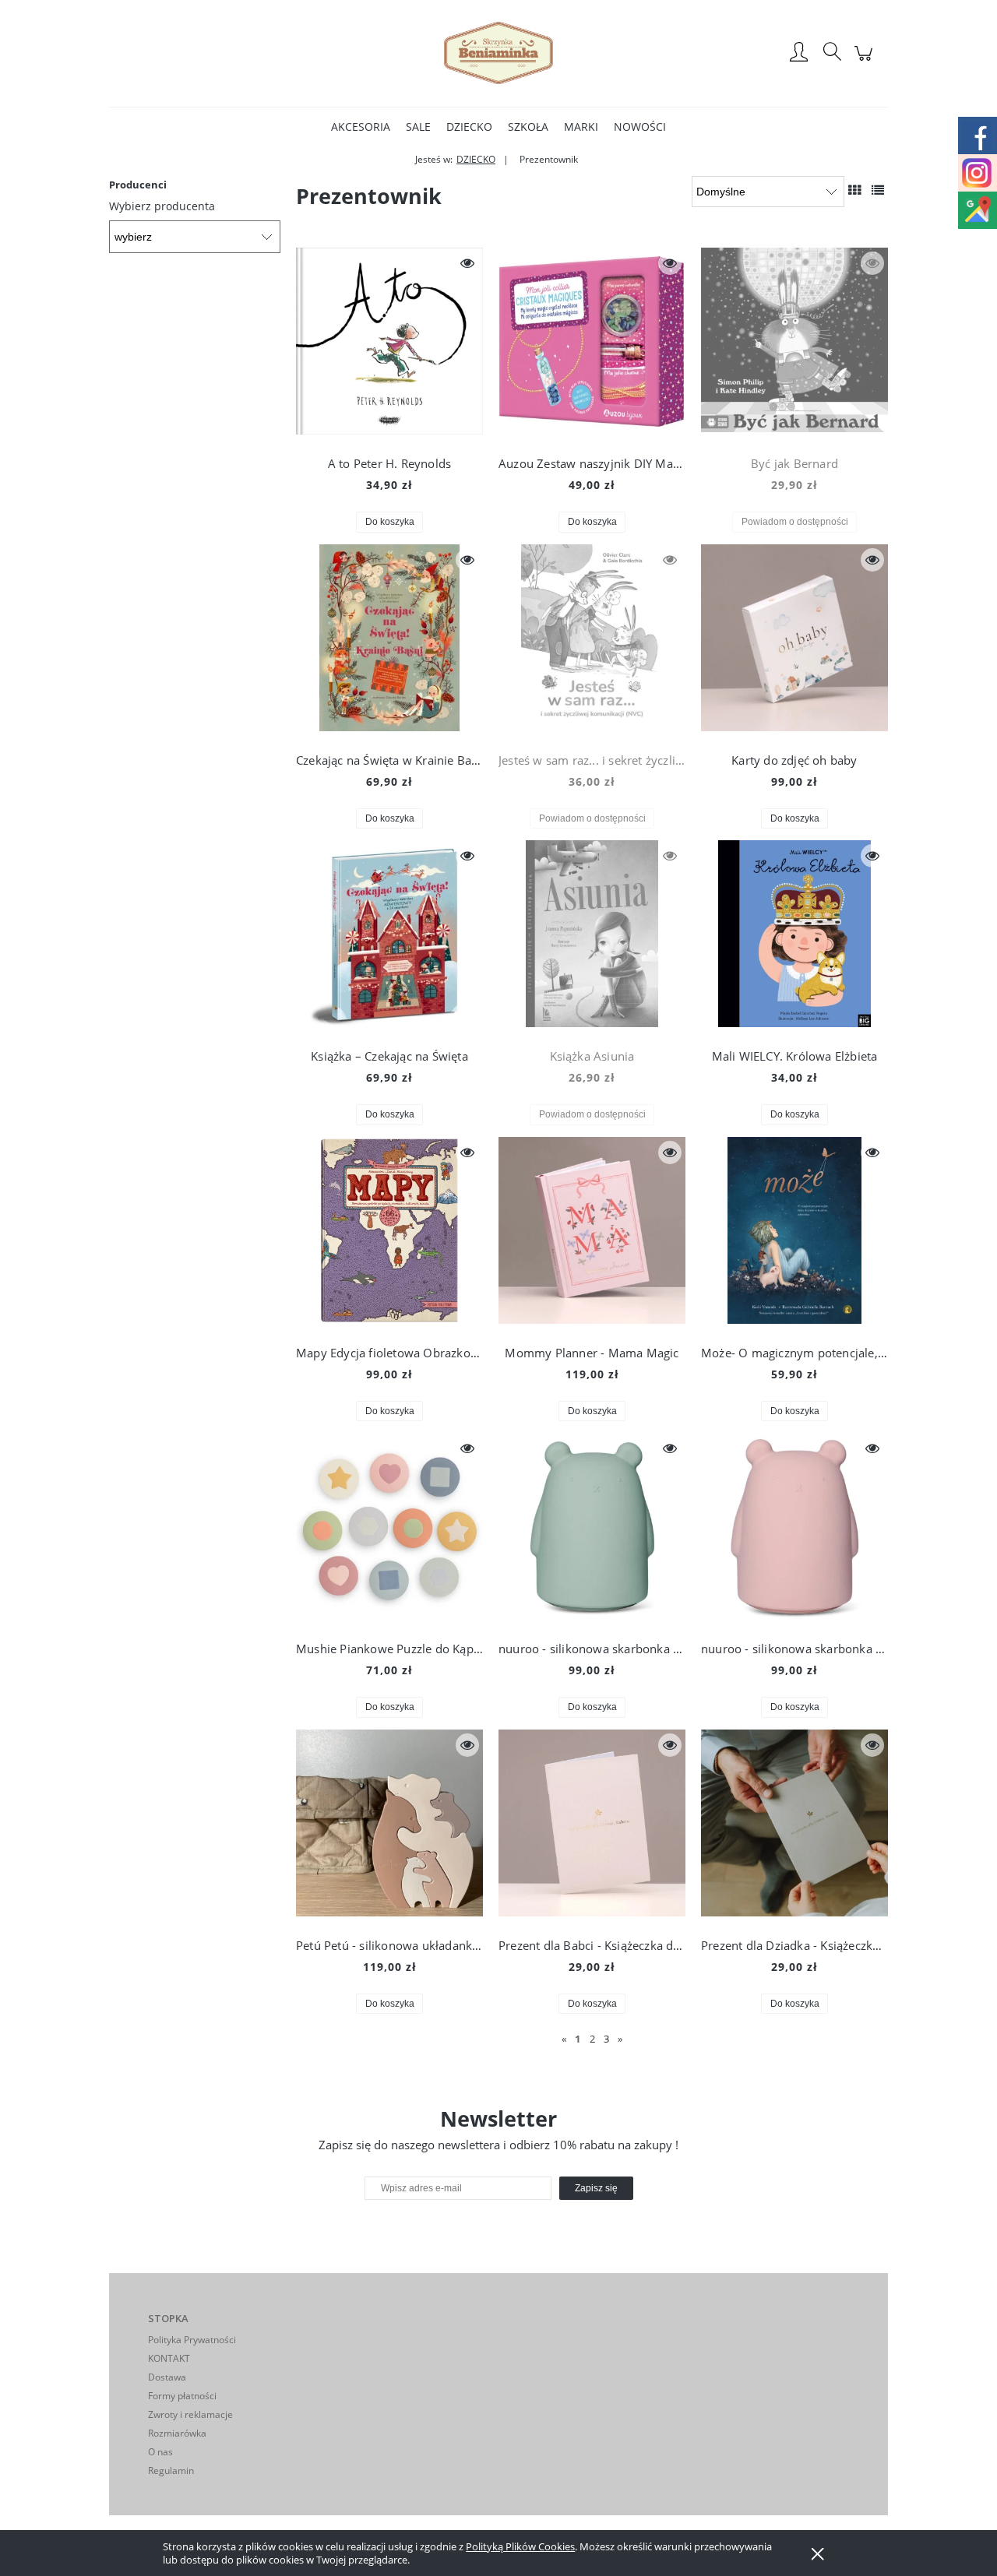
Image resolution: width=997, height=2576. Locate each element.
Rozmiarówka (177, 2433)
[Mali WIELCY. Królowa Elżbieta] (794, 938)
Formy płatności (182, 2396)
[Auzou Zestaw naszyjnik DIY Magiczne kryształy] (592, 345)
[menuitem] (361, 127)
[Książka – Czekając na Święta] (389, 938)
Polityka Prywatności (192, 2340)
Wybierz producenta (162, 206)
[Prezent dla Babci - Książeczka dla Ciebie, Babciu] (592, 1827)
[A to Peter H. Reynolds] (389, 345)
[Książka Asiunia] (592, 938)
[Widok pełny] (878, 190)
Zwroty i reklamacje (190, 2414)
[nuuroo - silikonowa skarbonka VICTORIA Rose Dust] (794, 1530)
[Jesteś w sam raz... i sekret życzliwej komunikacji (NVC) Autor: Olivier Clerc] (592, 642)
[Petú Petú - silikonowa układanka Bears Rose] (389, 1827)
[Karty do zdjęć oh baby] (794, 642)
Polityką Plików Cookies (520, 2546)
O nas (160, 2452)
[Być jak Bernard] (794, 345)
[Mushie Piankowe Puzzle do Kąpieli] (389, 1530)
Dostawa (167, 2377)
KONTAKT (169, 2358)
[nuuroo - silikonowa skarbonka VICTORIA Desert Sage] (592, 1530)
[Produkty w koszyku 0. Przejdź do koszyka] (866, 61)
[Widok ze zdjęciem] (854, 190)
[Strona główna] (498, 53)
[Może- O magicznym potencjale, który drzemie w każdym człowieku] (794, 1234)
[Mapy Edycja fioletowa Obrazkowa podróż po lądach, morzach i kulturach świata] (389, 1234)
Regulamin (171, 2470)
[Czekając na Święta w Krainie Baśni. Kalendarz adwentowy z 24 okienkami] (389, 642)
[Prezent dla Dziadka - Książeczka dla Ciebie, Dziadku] (794, 1827)
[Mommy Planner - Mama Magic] (592, 1234)
